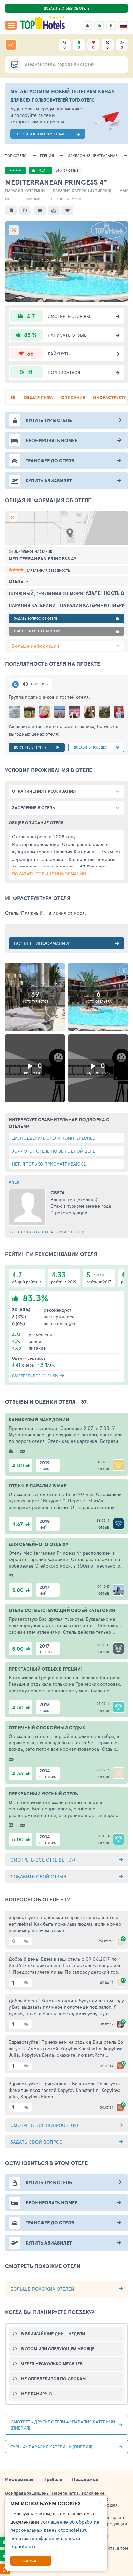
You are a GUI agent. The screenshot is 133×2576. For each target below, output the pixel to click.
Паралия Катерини (25, 191)
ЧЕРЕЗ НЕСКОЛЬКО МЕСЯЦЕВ (52, 2364)
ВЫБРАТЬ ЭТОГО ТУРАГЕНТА (31, 1232)
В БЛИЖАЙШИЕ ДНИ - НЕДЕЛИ (53, 2334)
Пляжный (32, 199)
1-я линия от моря (64, 199)
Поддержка (85, 2479)
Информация (19, 2479)
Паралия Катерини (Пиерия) (82, 191)
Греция (47, 156)
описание (73, 397)
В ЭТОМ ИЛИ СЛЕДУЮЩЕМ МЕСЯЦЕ (58, 2349)
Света (58, 1193)
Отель (10, 199)
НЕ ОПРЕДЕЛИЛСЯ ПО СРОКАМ (53, 2379)
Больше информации (35, 646)
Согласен (31, 2561)
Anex (14, 1182)
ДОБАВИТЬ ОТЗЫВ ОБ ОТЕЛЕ (66, 8)
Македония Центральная (92, 156)
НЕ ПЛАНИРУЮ (36, 2394)
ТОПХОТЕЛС (16, 156)
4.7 (42, 170)
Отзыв (104, 1469)
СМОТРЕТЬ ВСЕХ (71, 1232)
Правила (53, 2479)
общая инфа (38, 397)
